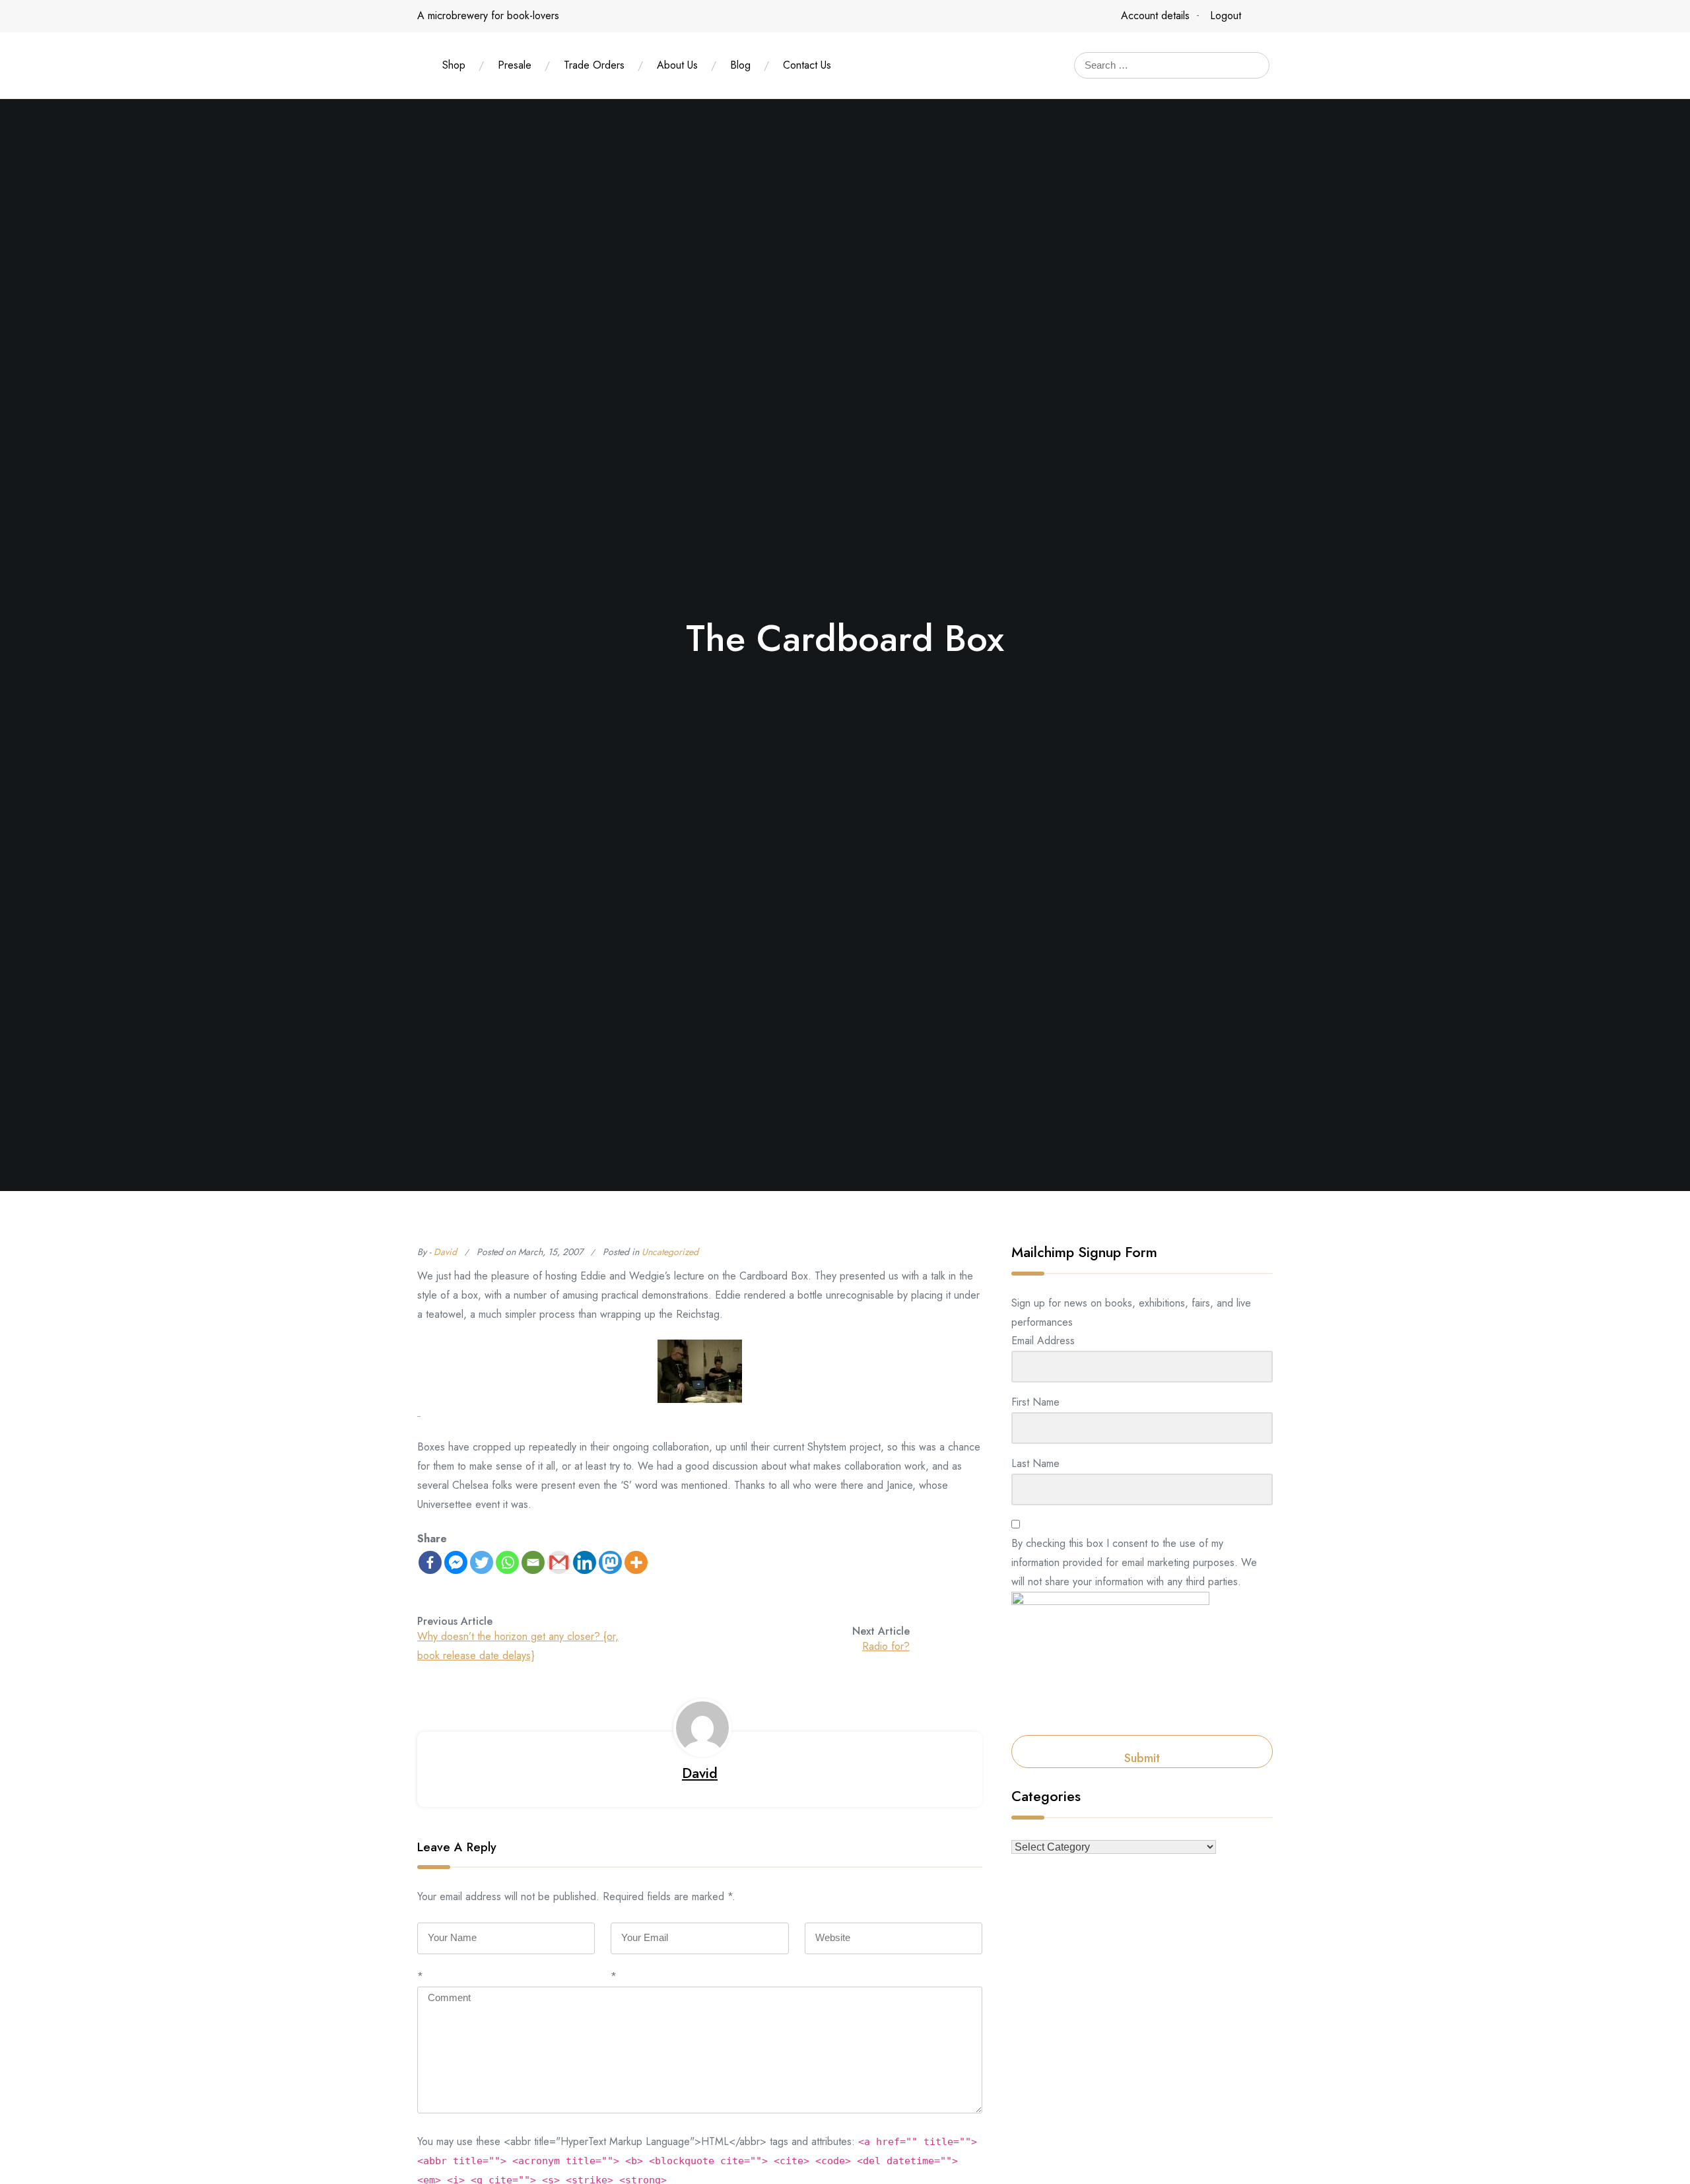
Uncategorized (670, 1252)
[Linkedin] (585, 1562)
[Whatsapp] (507, 1562)
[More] (636, 1562)
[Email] (533, 1562)
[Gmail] (559, 1562)
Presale (515, 65)
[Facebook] (430, 1562)
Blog (740, 65)
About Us (677, 65)
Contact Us (807, 65)
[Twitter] (482, 1562)
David (445, 1252)
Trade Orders (594, 65)
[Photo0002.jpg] (700, 1381)
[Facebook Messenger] (456, 1562)
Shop (454, 65)
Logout (1226, 16)
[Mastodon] (610, 1562)
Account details (1155, 16)
